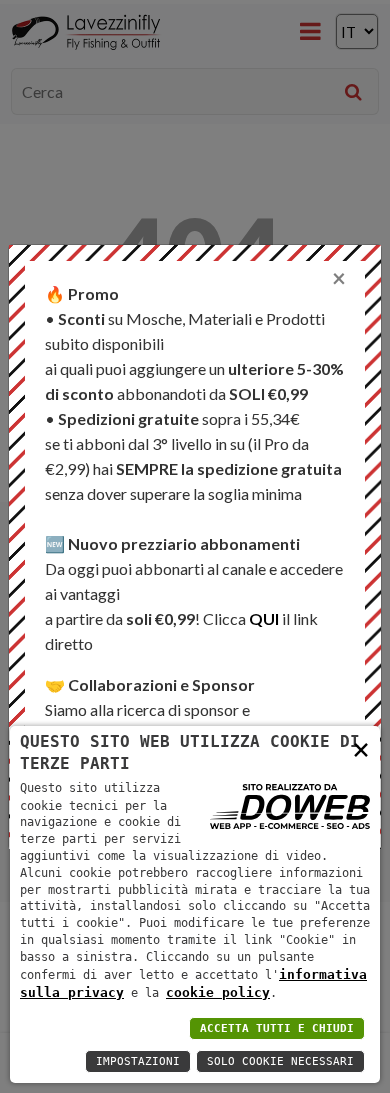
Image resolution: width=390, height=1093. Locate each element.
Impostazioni (138, 1061)
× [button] (361, 748)
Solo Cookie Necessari (280, 1061)
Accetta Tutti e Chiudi (277, 1028)
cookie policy (218, 992)
